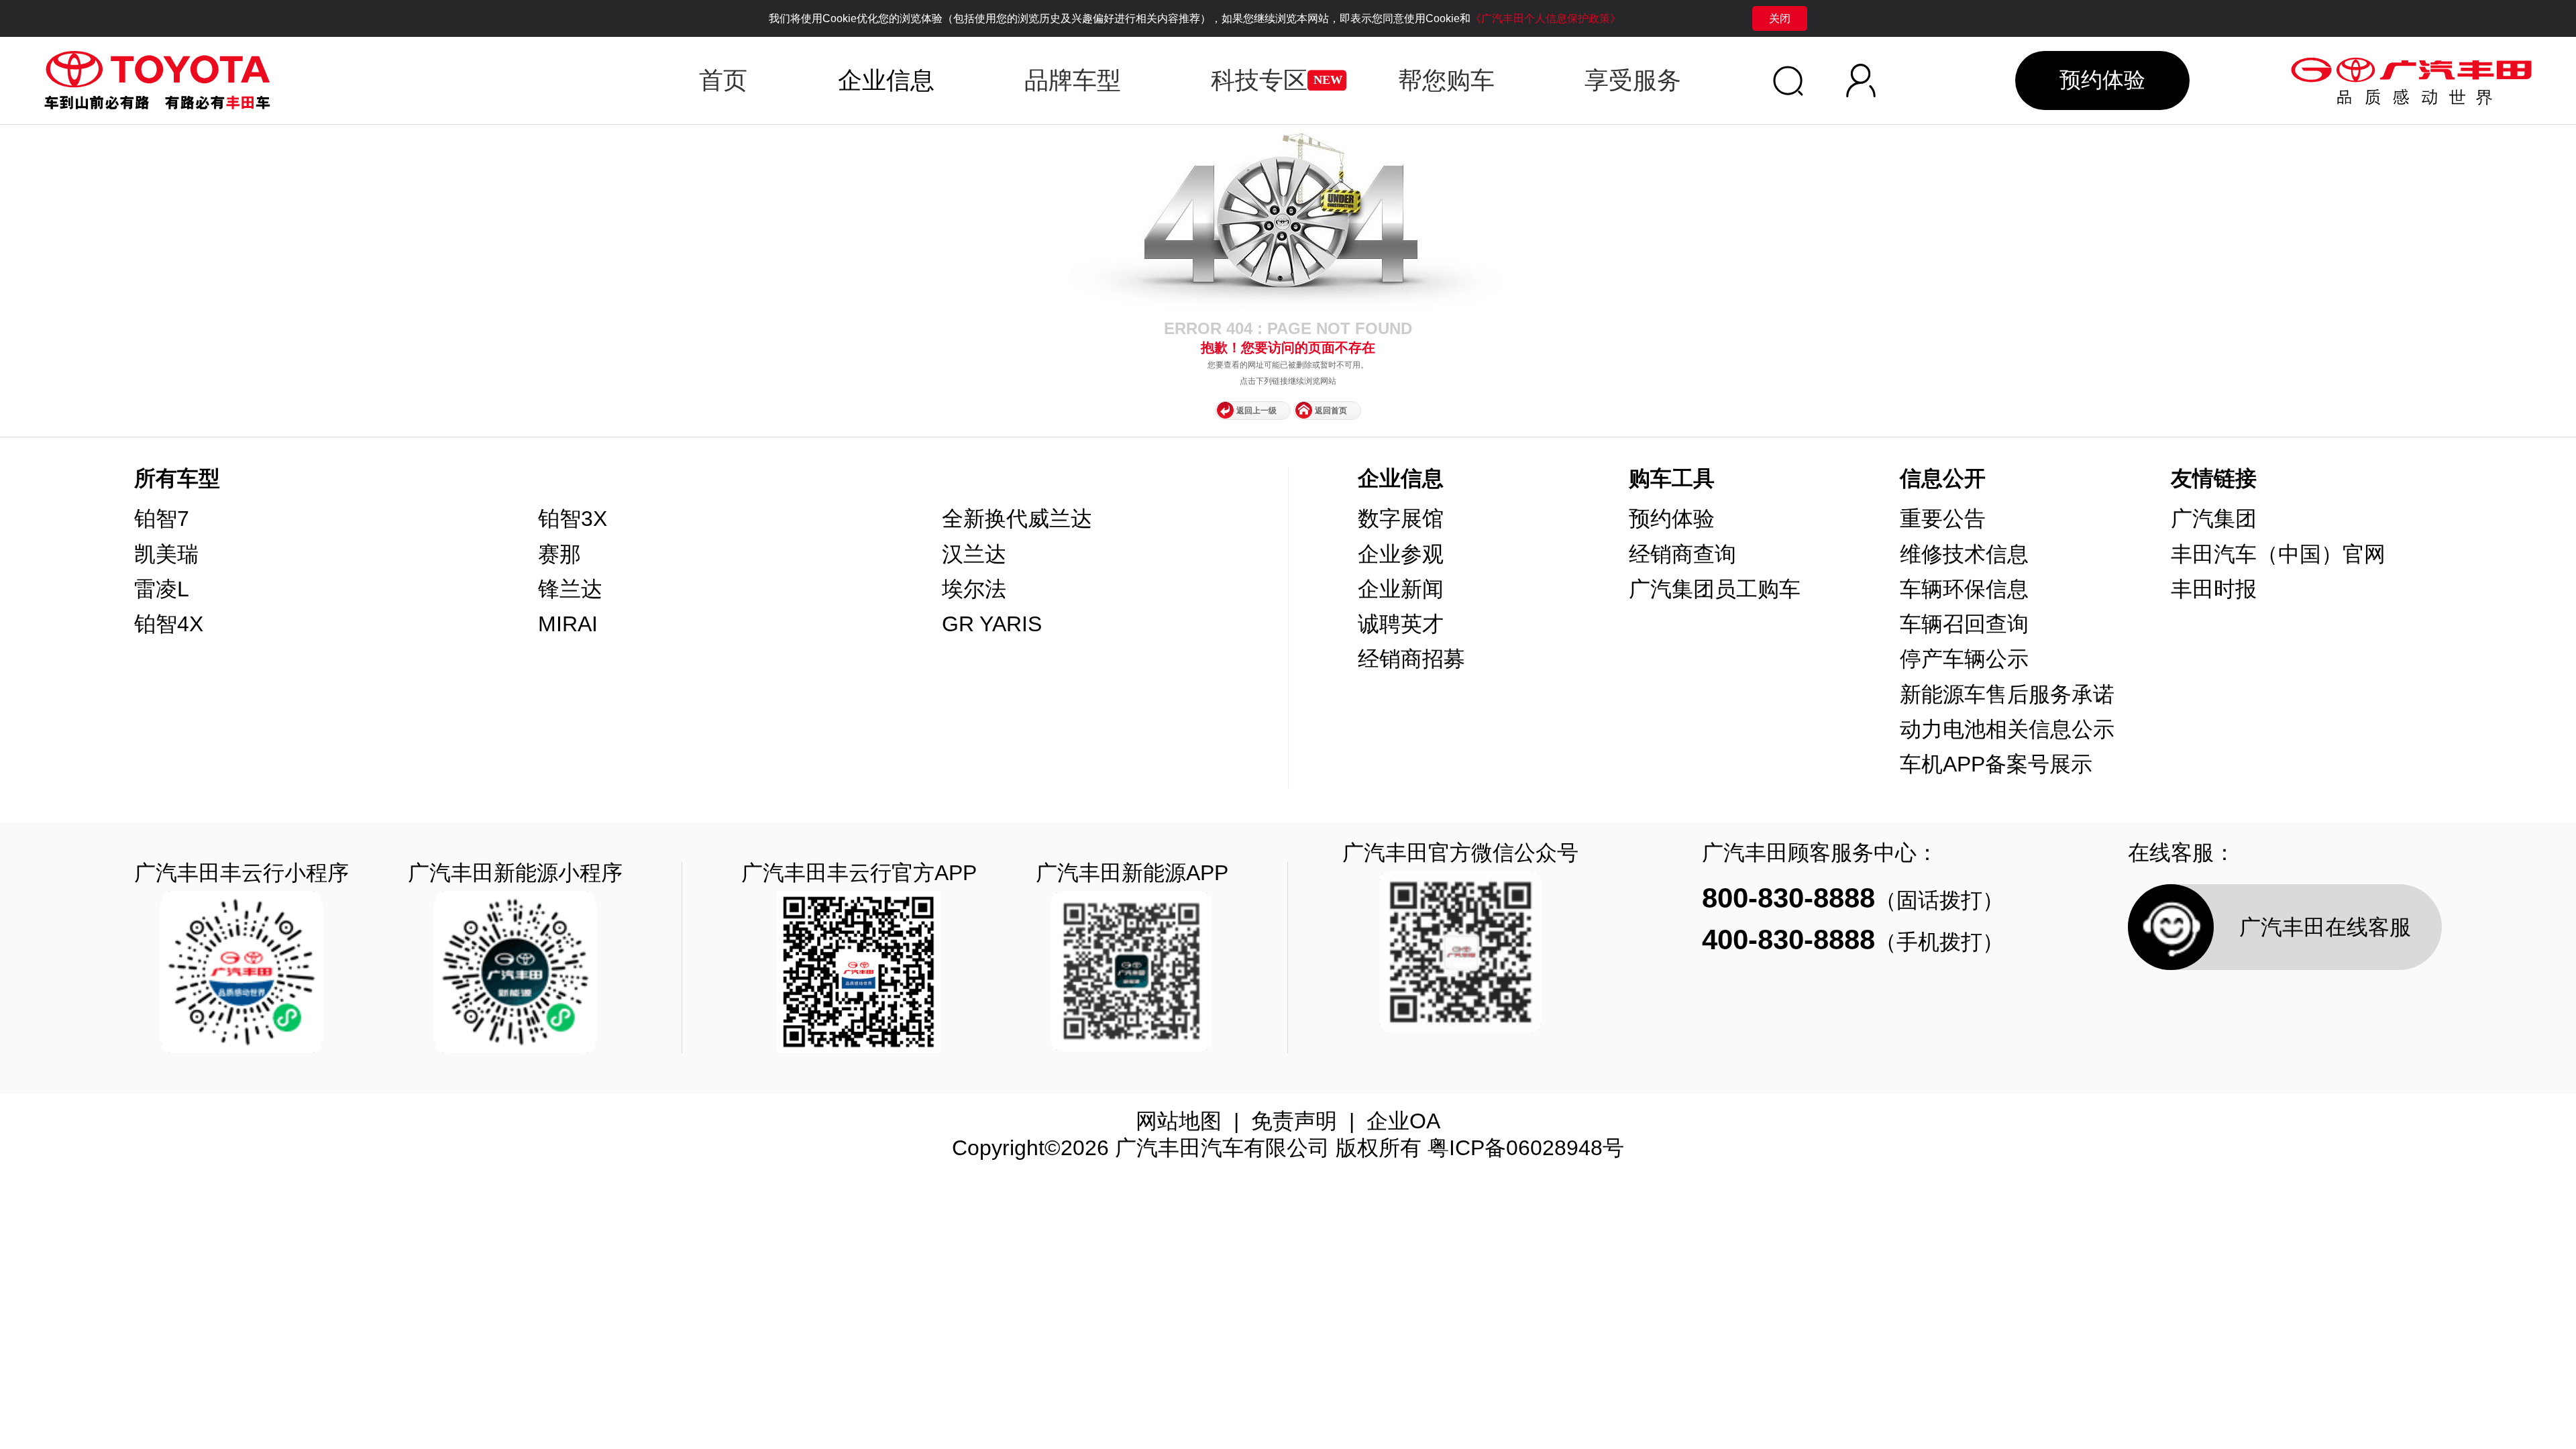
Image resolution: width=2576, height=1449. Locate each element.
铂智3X (573, 519)
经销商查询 (1682, 554)
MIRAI (568, 624)
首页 (723, 80)
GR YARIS (992, 624)
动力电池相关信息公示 (2007, 729)
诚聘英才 (1401, 624)
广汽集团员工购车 (1715, 589)
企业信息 (1401, 478)
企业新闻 (1401, 589)
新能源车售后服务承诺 (2007, 694)
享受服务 (1633, 80)
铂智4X (169, 624)
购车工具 (1672, 478)
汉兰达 (974, 554)
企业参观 (1401, 554)
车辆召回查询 (1964, 624)
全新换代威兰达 (1017, 519)
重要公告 (1943, 519)
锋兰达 (570, 589)
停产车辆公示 (1964, 659)
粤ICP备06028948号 (1526, 1148)
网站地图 (1179, 1121)
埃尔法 (974, 589)
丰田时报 (2214, 589)
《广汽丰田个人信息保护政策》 (1546, 18)
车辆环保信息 (1964, 589)
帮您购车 (1446, 80)
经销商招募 (1411, 659)
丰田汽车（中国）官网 (2278, 554)
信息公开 (1943, 478)
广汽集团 (2214, 519)
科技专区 (1259, 80)
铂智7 (162, 519)
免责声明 (1294, 1121)
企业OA (1403, 1121)
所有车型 (177, 478)
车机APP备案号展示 (1996, 764)
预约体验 (2102, 80)
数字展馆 (1401, 519)
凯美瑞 (166, 554)
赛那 (559, 554)
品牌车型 (1073, 80)
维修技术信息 (1964, 554)
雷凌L (162, 589)
